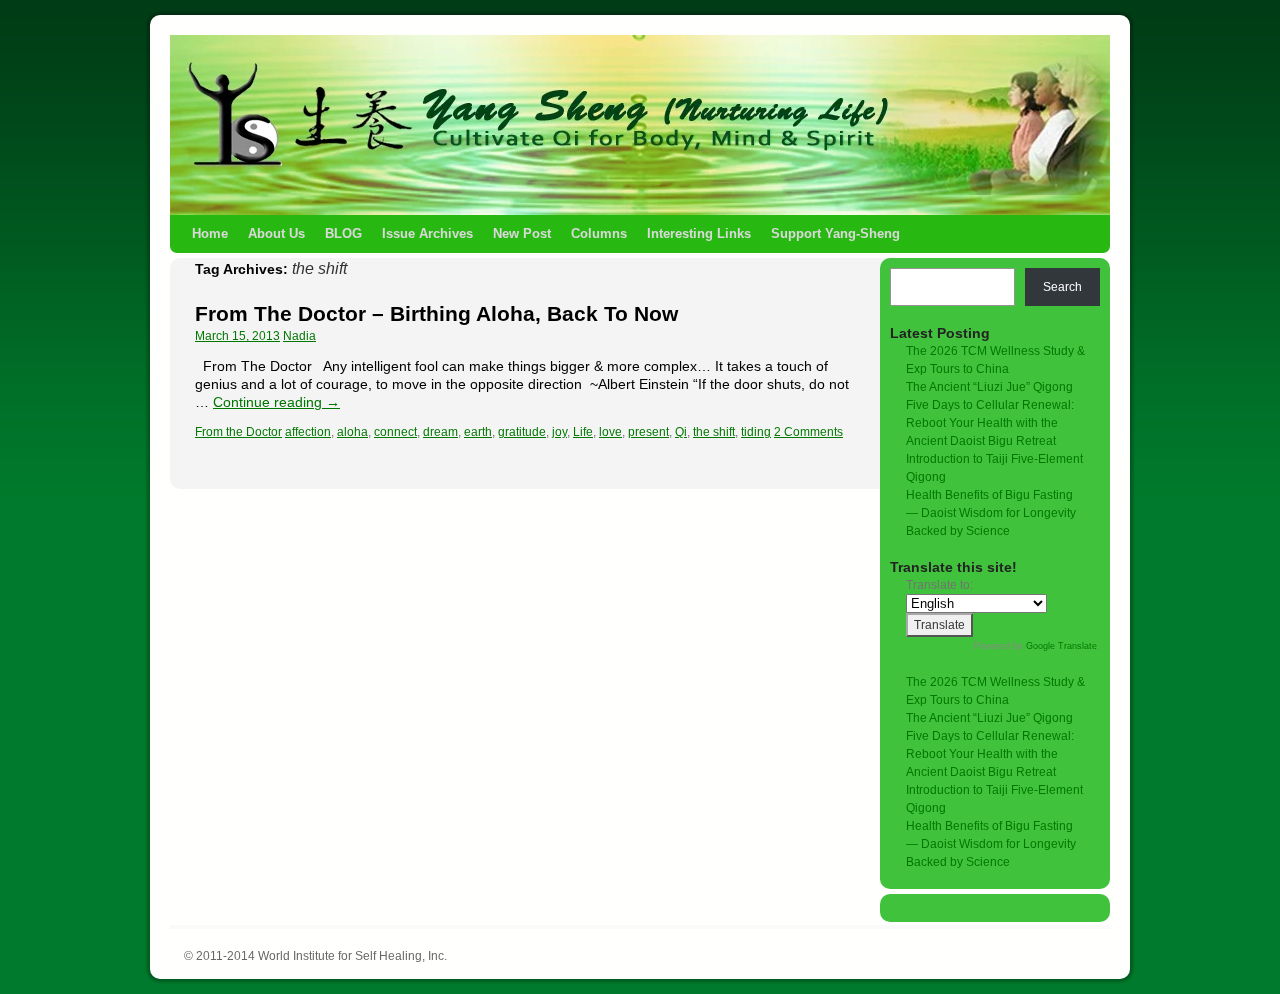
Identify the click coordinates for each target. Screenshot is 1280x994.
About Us (276, 233)
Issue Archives (427, 233)
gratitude (522, 432)
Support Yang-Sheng (835, 233)
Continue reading (276, 402)
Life (583, 432)
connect (395, 432)
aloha (352, 432)
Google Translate (1061, 646)
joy (559, 432)
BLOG (343, 233)
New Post (522, 233)
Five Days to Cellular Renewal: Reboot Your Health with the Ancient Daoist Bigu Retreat (990, 423)
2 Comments (808, 432)
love (610, 432)
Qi (681, 432)
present (648, 432)
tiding (756, 432)
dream (440, 432)
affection (308, 432)
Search (1062, 287)
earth (478, 432)
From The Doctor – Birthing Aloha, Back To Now (436, 313)
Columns (599, 233)
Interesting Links (699, 233)
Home (210, 233)
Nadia (299, 336)
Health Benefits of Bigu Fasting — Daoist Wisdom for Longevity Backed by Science (991, 513)
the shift (714, 432)
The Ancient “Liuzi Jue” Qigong (989, 387)
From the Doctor (238, 432)
